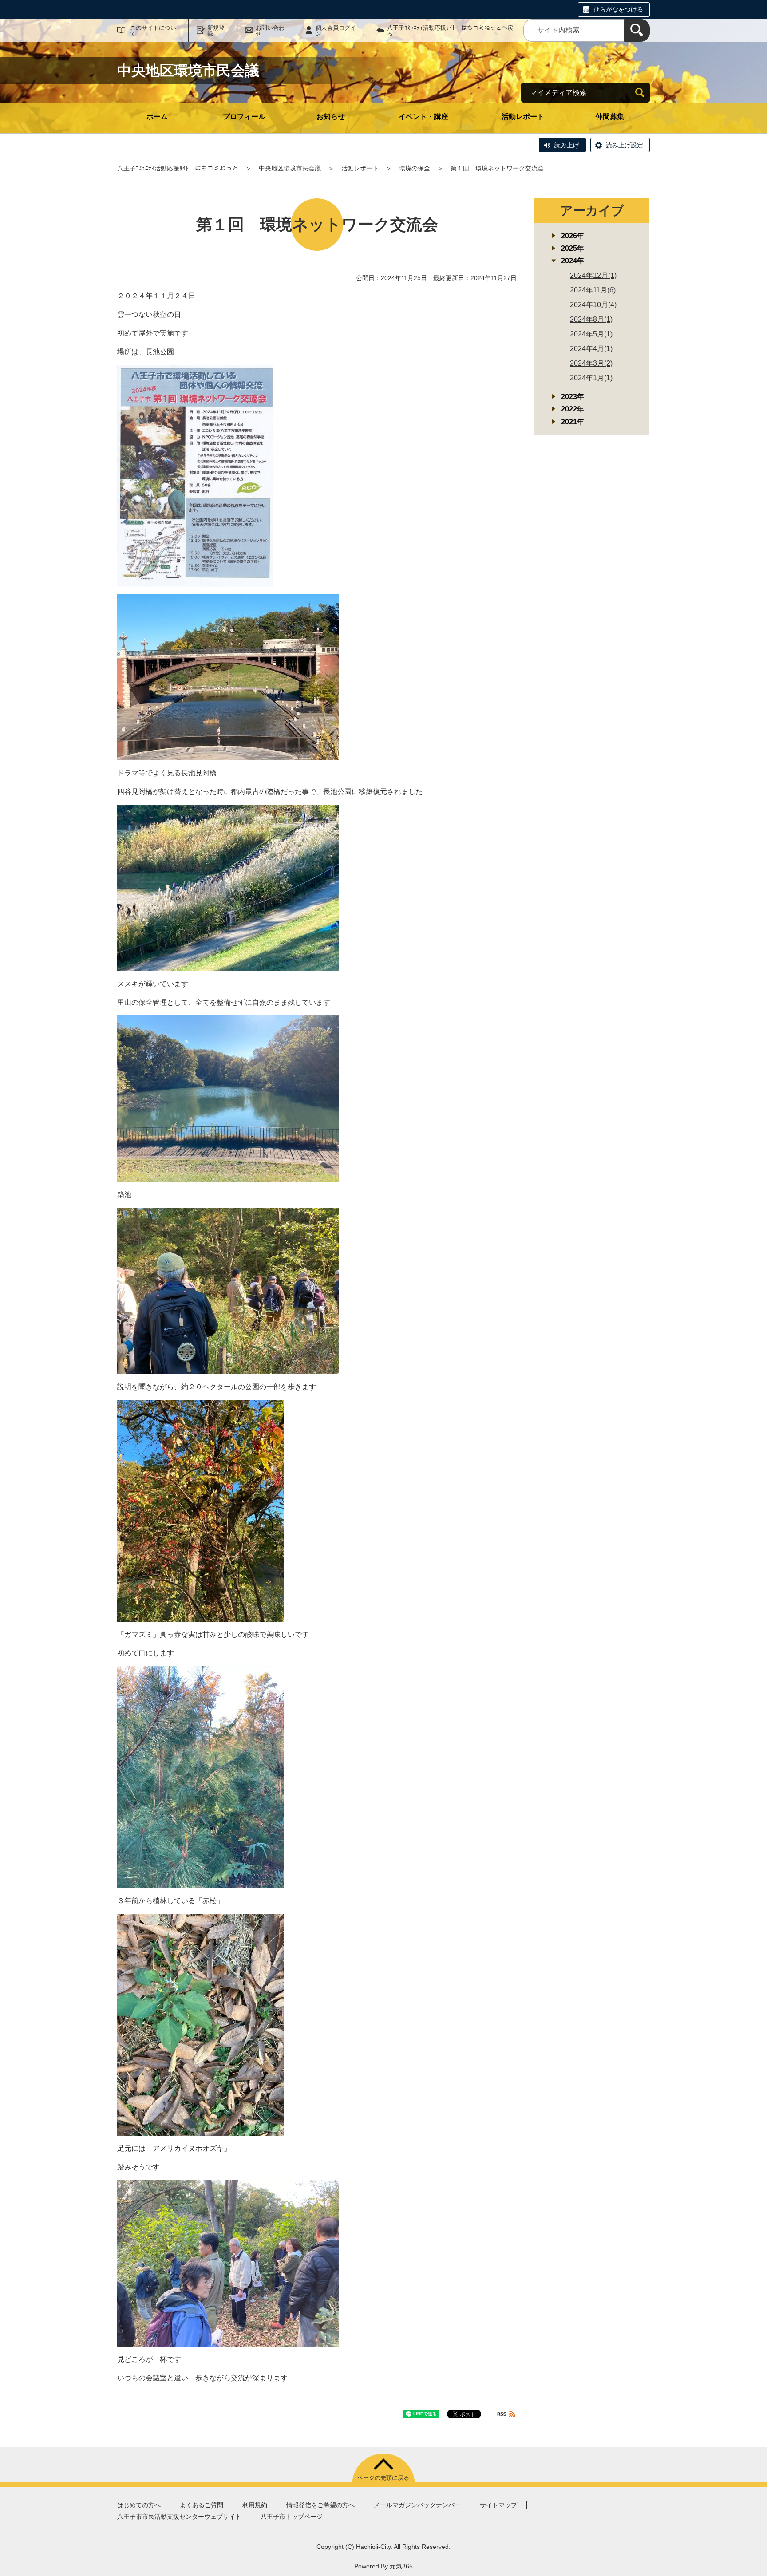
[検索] (637, 30)
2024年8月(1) (591, 319)
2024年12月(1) (593, 275)
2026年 (573, 236)
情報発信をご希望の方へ (320, 2505)
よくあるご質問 (202, 2505)
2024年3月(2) (591, 363)
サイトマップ (498, 2505)
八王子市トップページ (292, 2517)
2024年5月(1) (591, 334)
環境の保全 (415, 168)
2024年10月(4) (593, 305)
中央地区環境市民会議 (290, 168)
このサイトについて (153, 31)
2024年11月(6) (593, 290)
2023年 (573, 397)
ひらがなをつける (618, 9)
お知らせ (331, 117)
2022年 (573, 409)
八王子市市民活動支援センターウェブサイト (179, 2517)
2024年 (573, 261)
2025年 (573, 248)
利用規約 (255, 2505)
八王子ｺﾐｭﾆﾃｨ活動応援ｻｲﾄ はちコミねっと (178, 168)
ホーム (157, 117)
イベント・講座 (423, 117)
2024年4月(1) (591, 349)
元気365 (401, 2566)
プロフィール (244, 117)
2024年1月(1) (591, 378)
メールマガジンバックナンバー (417, 2505)
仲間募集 (610, 117)
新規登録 (216, 31)
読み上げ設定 (625, 145)
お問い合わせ (270, 31)
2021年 (573, 422)
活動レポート (523, 117)
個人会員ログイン (336, 31)
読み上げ (567, 145)
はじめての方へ (139, 2505)
